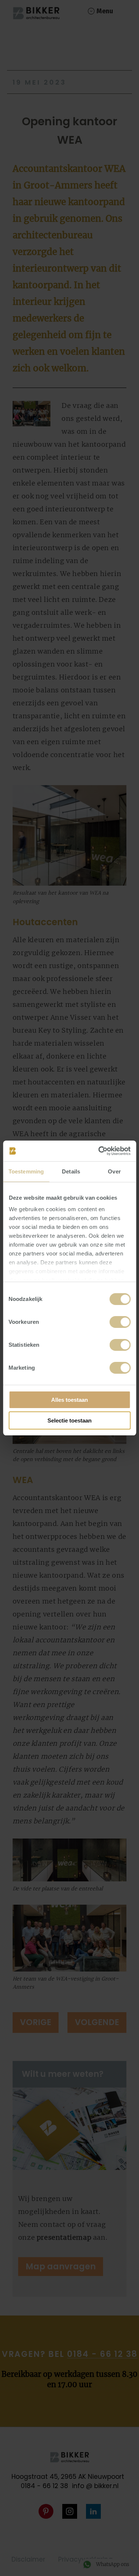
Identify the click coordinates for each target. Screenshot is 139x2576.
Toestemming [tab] (26, 1171)
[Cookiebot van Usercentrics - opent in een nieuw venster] (99, 1151)
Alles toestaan (69, 1400)
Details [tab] (71, 1171)
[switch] (120, 1322)
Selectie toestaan (69, 1420)
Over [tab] (114, 1171)
